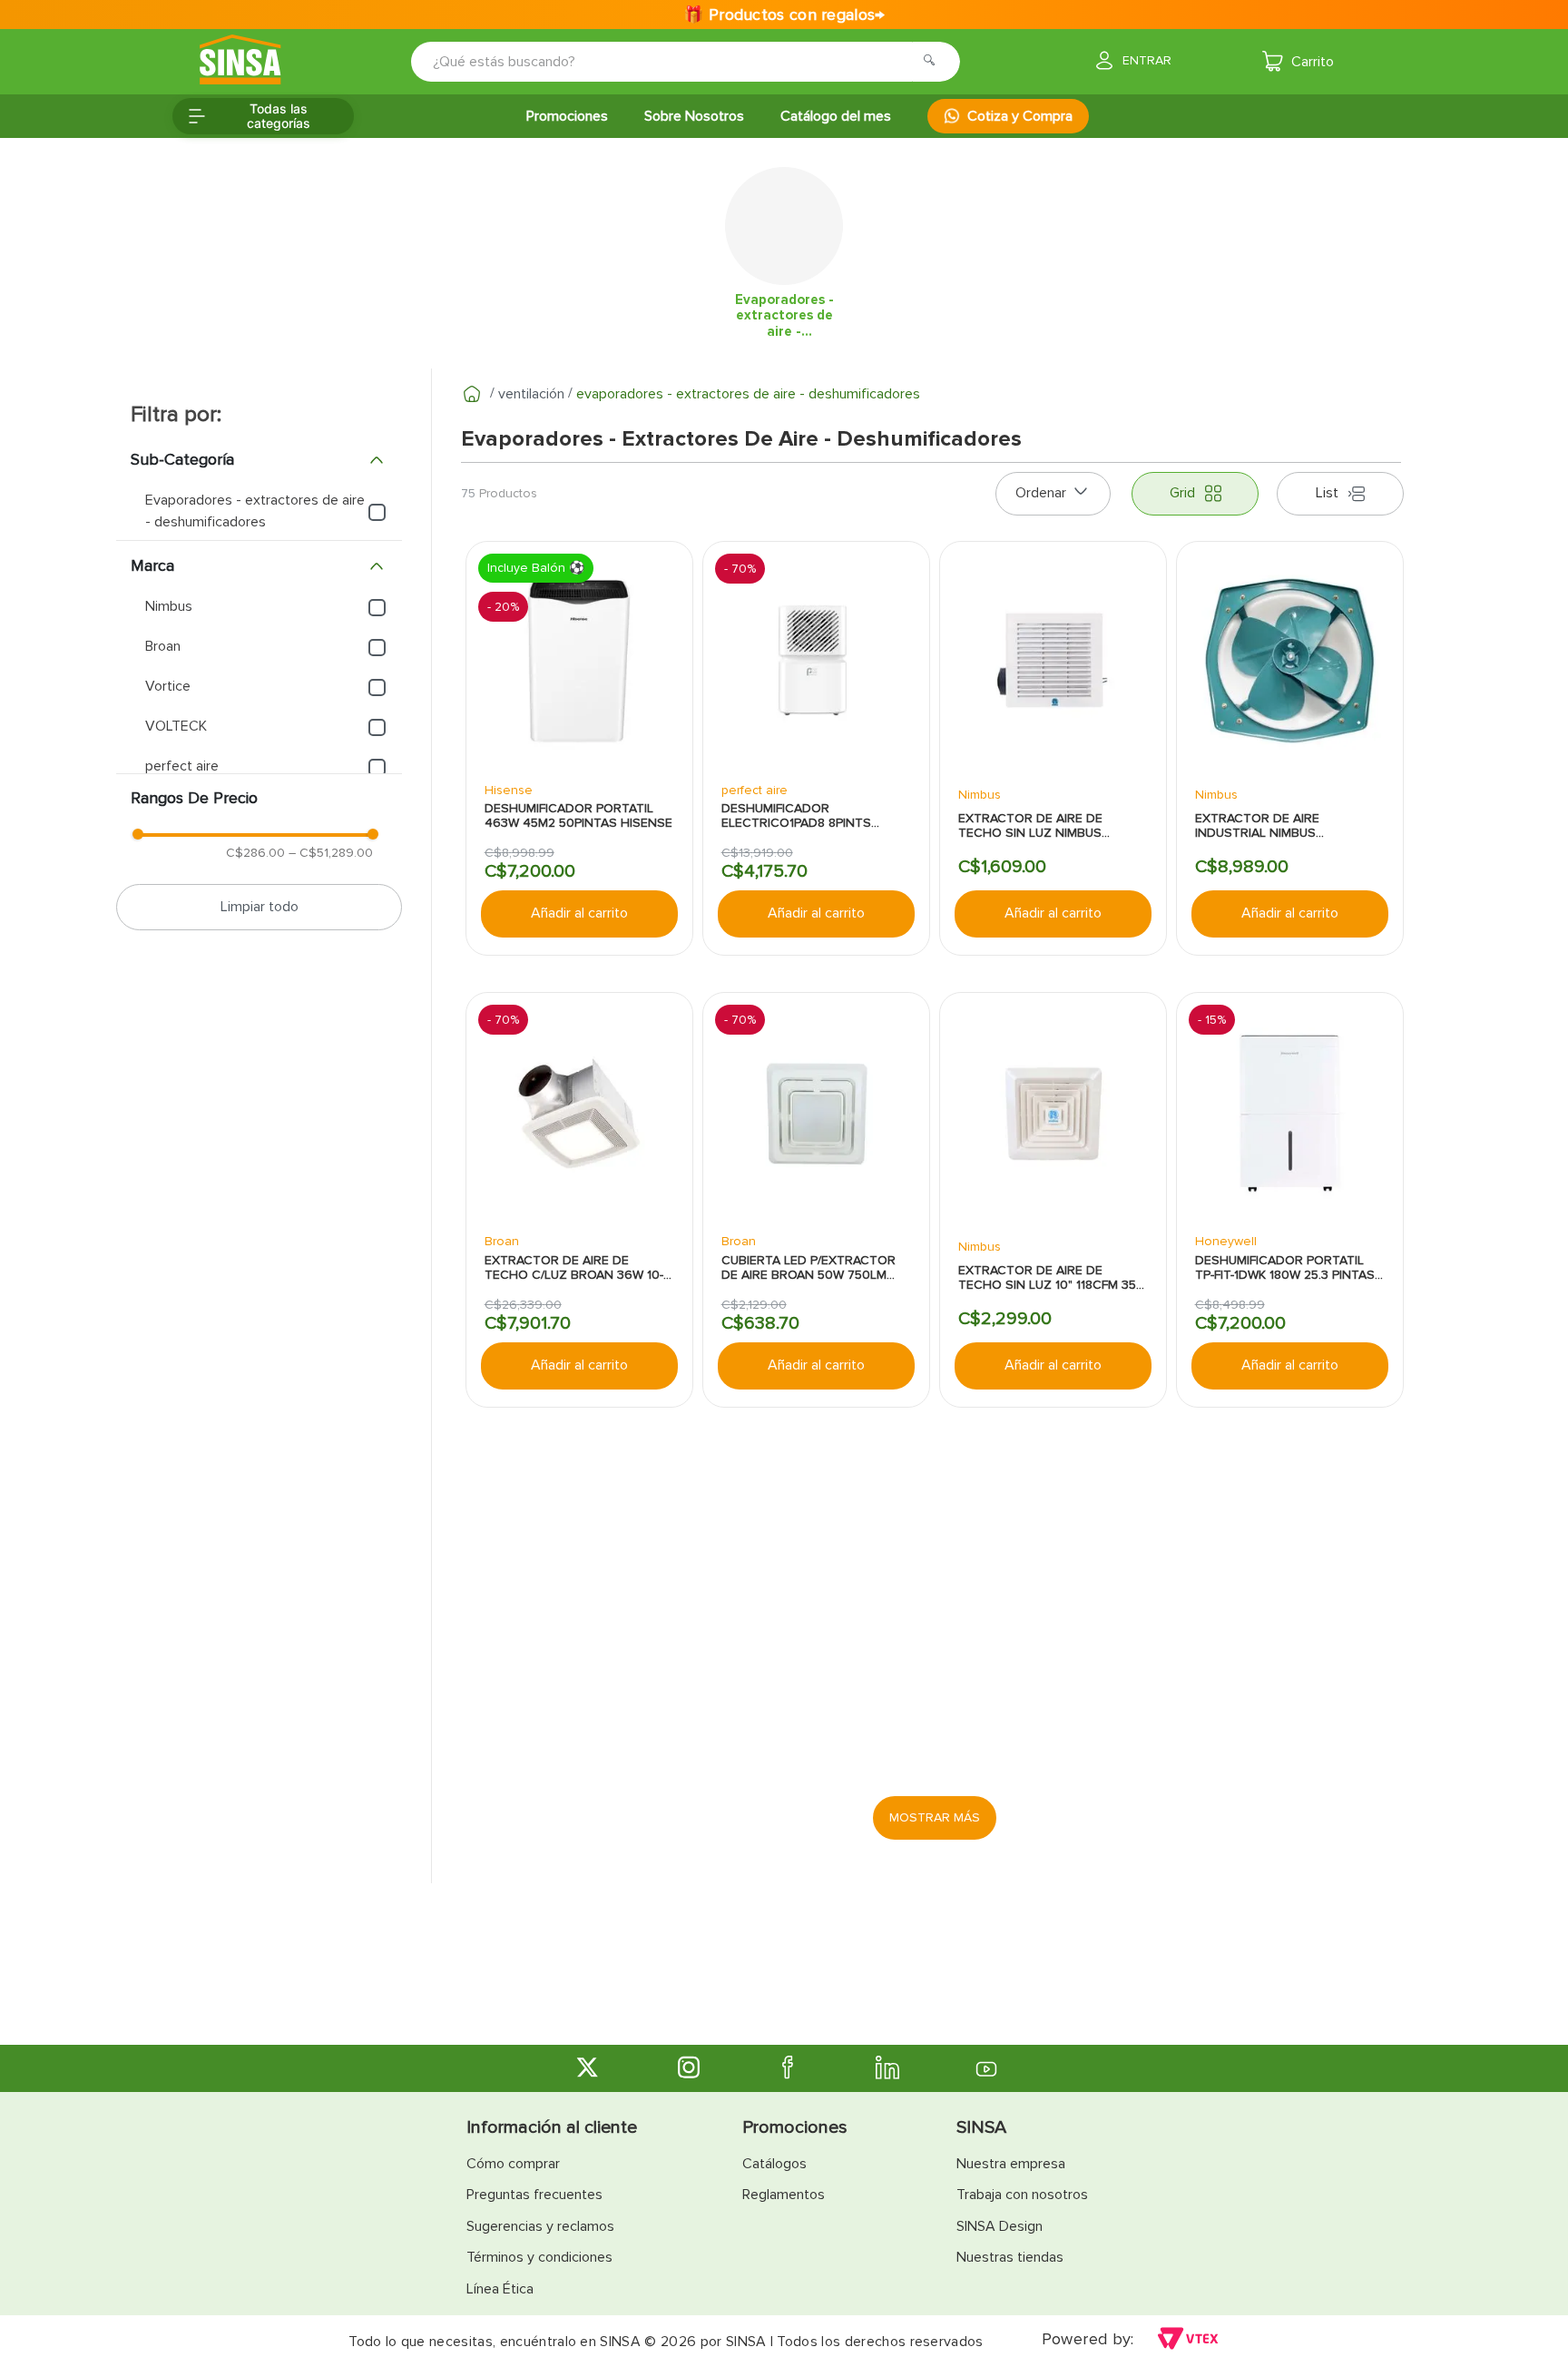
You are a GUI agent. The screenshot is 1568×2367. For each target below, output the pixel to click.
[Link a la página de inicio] (472, 394)
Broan (163, 646)
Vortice (168, 686)
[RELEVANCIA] (1053, 494)
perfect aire (182, 766)
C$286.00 (255, 853)
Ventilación (531, 394)
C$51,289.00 (331, 853)
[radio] (1195, 494)
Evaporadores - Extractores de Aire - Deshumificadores (748, 394)
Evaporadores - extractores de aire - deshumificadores (255, 511)
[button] (259, 460)
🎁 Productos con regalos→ (784, 15)
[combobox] (673, 62)
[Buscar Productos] (935, 62)
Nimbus (169, 606)
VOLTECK (176, 726)
